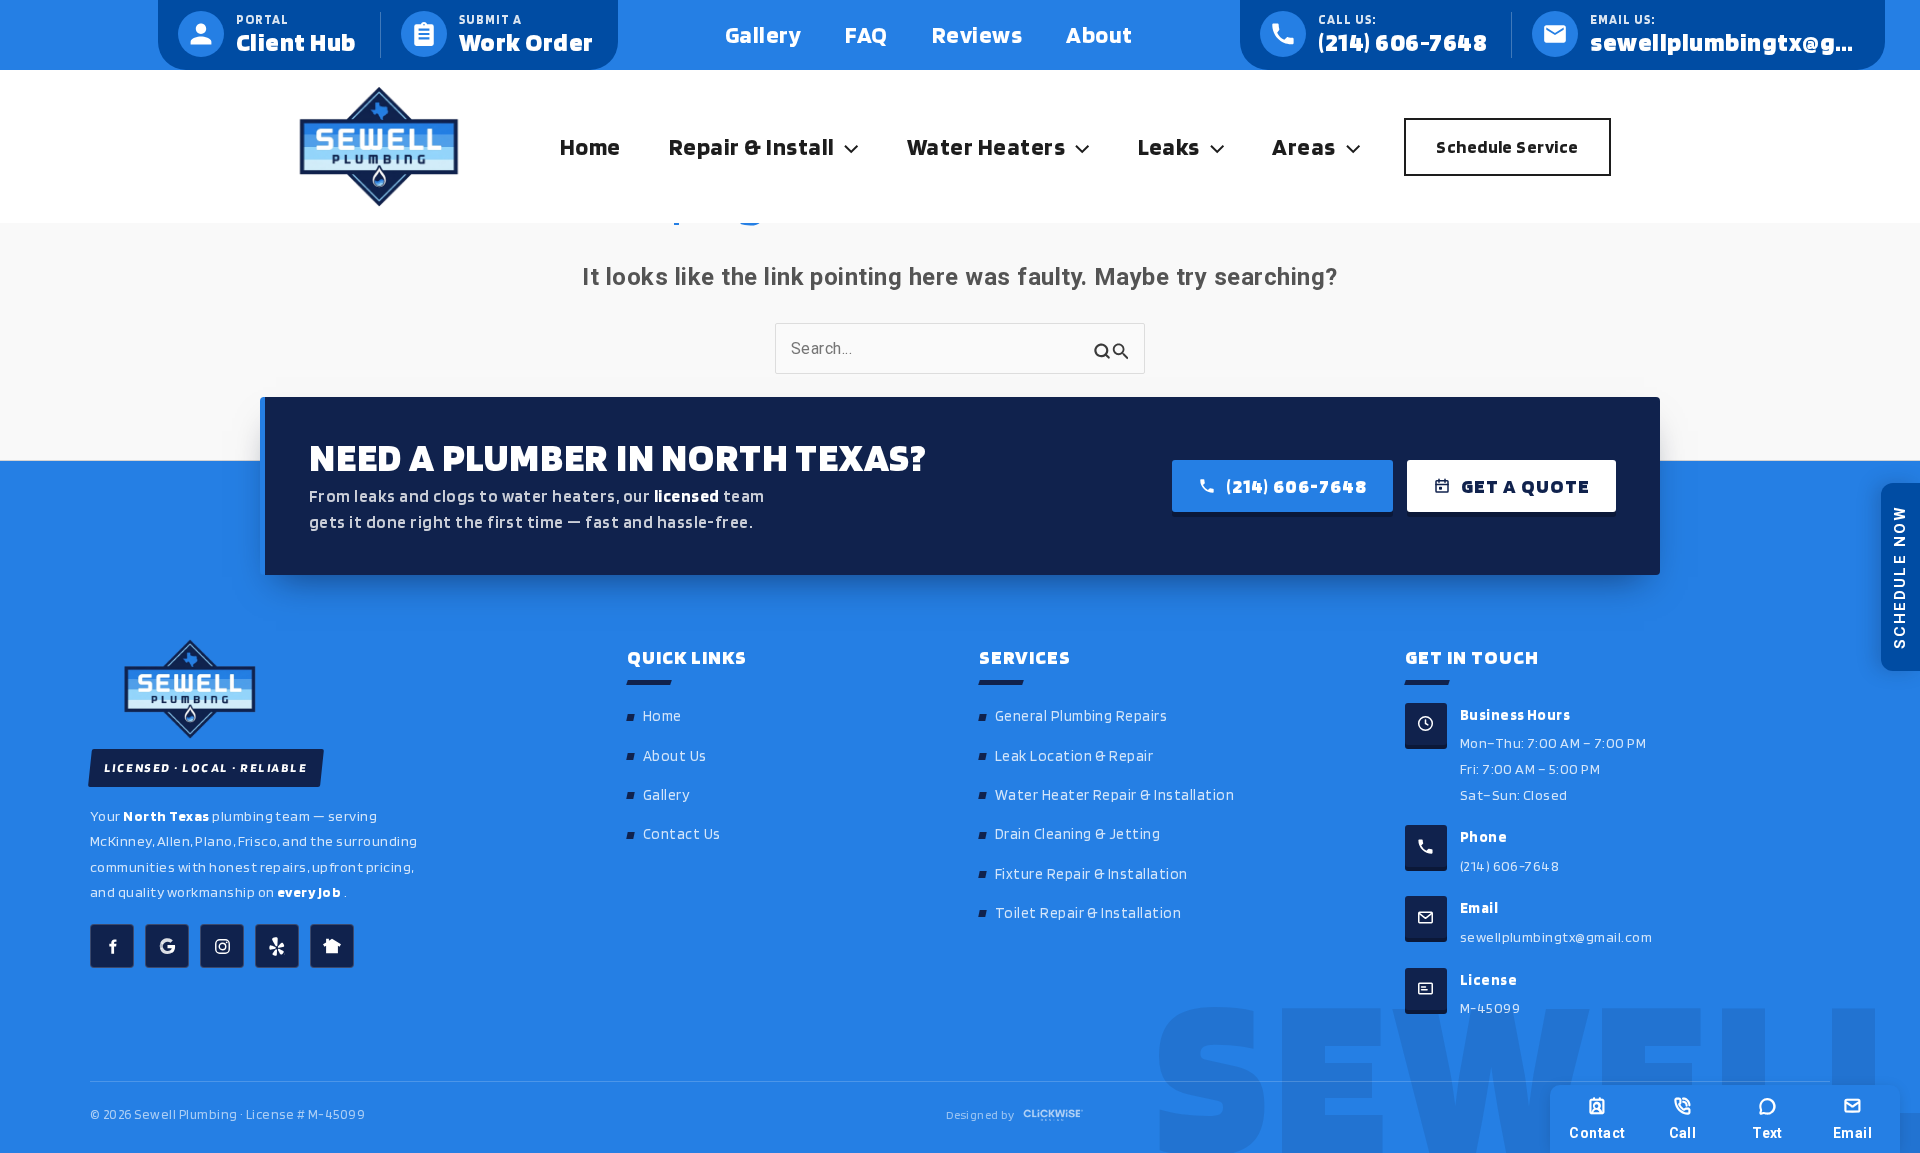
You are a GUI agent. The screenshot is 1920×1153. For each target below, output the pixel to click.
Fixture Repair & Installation (1091, 874)
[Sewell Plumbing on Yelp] (277, 946)
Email (1852, 1133)
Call (1683, 1133)
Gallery (666, 795)
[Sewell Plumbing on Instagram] (222, 946)
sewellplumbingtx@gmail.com (1556, 936)
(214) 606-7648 (1296, 486)
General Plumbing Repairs (1081, 716)
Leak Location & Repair (1074, 756)
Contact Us (682, 834)
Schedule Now (1900, 576)
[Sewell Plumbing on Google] (167, 946)
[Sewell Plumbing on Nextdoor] (332, 946)
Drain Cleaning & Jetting (1078, 834)
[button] (846, 147)
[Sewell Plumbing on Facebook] (112, 946)
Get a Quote (1525, 486)
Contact (1597, 1133)
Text (1767, 1133)
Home (662, 716)
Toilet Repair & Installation (1088, 913)
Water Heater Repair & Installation (1114, 795)
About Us (675, 756)
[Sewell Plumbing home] (330, 689)
